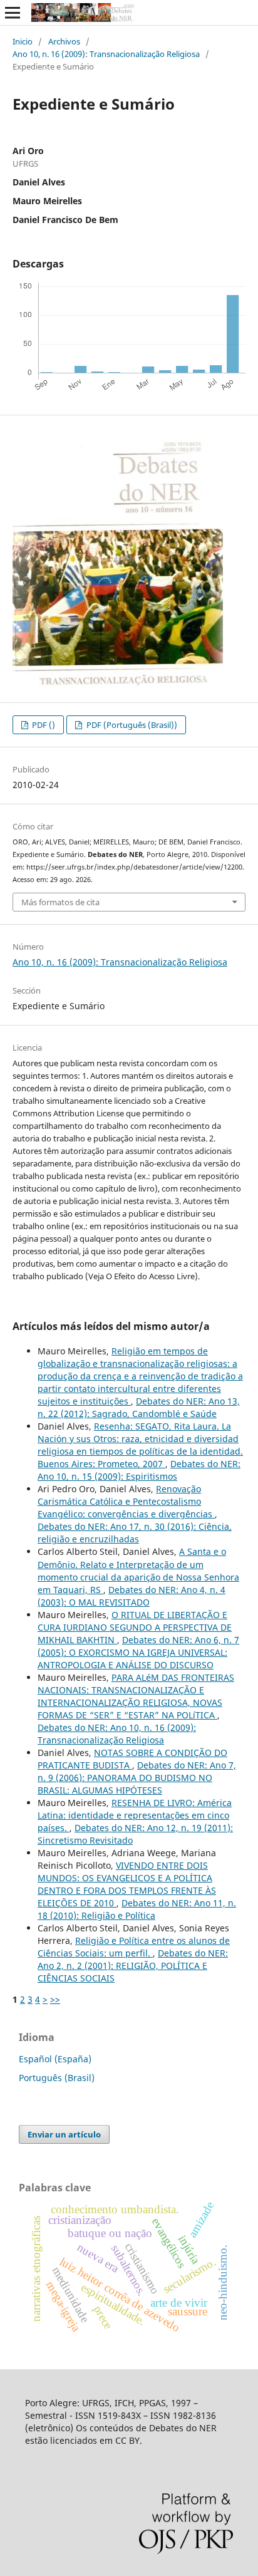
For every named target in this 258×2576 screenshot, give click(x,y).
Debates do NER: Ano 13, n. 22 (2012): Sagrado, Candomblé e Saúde (139, 1407)
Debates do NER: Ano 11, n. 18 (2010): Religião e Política (137, 1909)
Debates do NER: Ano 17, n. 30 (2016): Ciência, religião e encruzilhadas (135, 1533)
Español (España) (55, 2059)
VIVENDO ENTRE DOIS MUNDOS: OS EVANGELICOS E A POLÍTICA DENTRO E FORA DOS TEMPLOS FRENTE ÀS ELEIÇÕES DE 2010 (127, 1884)
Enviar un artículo (64, 2134)
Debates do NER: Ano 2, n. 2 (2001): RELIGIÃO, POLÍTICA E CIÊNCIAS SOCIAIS (133, 1966)
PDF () (43, 725)
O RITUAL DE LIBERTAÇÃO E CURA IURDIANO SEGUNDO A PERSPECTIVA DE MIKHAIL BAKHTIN (135, 1627)
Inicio (23, 41)
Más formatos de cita (60, 902)
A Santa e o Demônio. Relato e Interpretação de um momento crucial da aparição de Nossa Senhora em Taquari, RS (138, 1570)
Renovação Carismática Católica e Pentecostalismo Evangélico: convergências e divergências (126, 1501)
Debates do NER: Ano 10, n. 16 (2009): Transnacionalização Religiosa (117, 1734)
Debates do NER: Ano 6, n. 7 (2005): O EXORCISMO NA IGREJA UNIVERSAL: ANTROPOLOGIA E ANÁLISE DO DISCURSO (138, 1652)
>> (55, 1999)
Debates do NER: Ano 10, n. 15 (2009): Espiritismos (139, 1470)
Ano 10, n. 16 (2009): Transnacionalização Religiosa (106, 54)
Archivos (64, 41)
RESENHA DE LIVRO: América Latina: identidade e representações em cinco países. (135, 1815)
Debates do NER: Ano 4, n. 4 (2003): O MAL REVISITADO (132, 1596)
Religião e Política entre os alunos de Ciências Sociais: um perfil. (134, 1947)
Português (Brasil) (57, 2078)
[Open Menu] (13, 13)
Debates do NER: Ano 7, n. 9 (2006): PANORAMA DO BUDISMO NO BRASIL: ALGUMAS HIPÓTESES (137, 1778)
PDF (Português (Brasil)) (131, 725)
